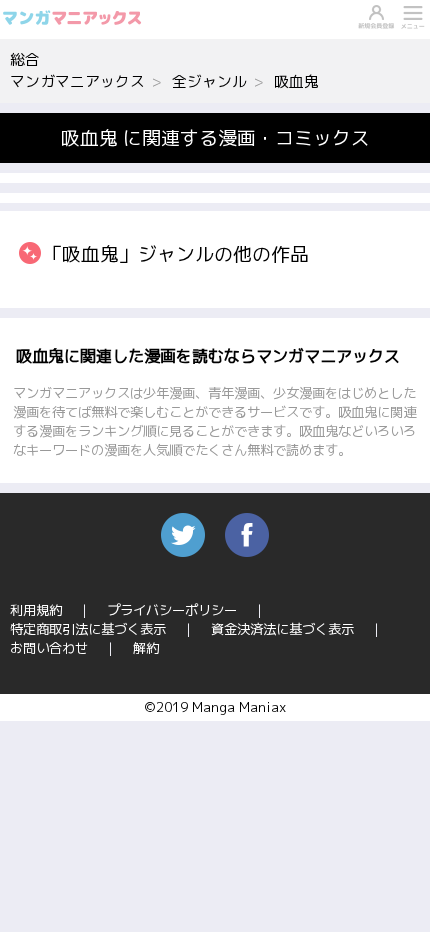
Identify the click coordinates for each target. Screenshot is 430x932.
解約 (146, 648)
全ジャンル (209, 81)
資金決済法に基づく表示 (282, 629)
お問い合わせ (49, 648)
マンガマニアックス (77, 81)
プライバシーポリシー (172, 610)
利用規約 (36, 610)
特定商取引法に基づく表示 (88, 629)
